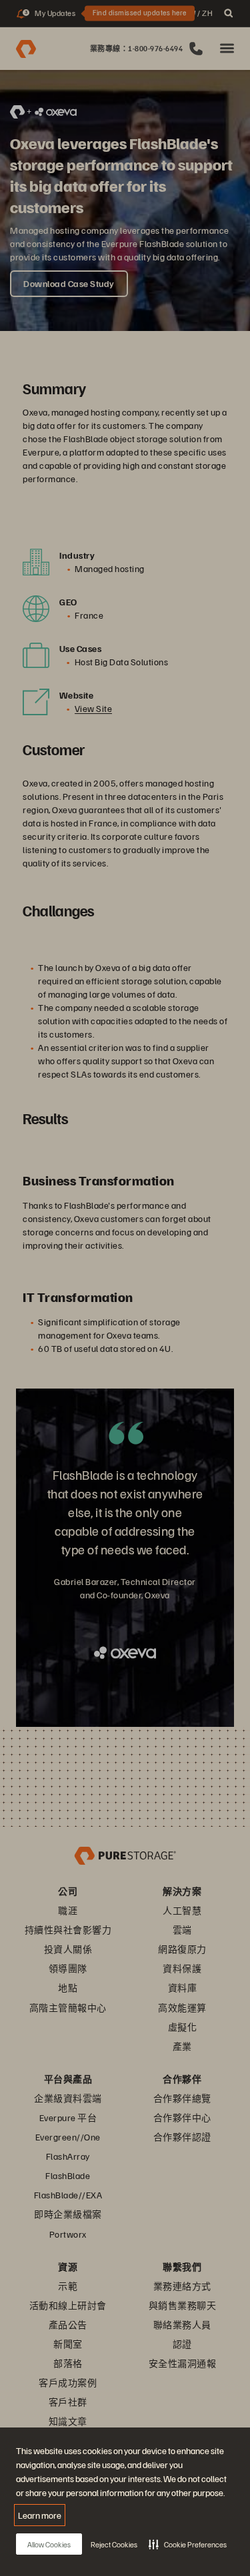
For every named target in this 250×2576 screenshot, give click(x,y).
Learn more (40, 2515)
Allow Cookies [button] (49, 2544)
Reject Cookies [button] (114, 2544)
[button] (188, 2544)
